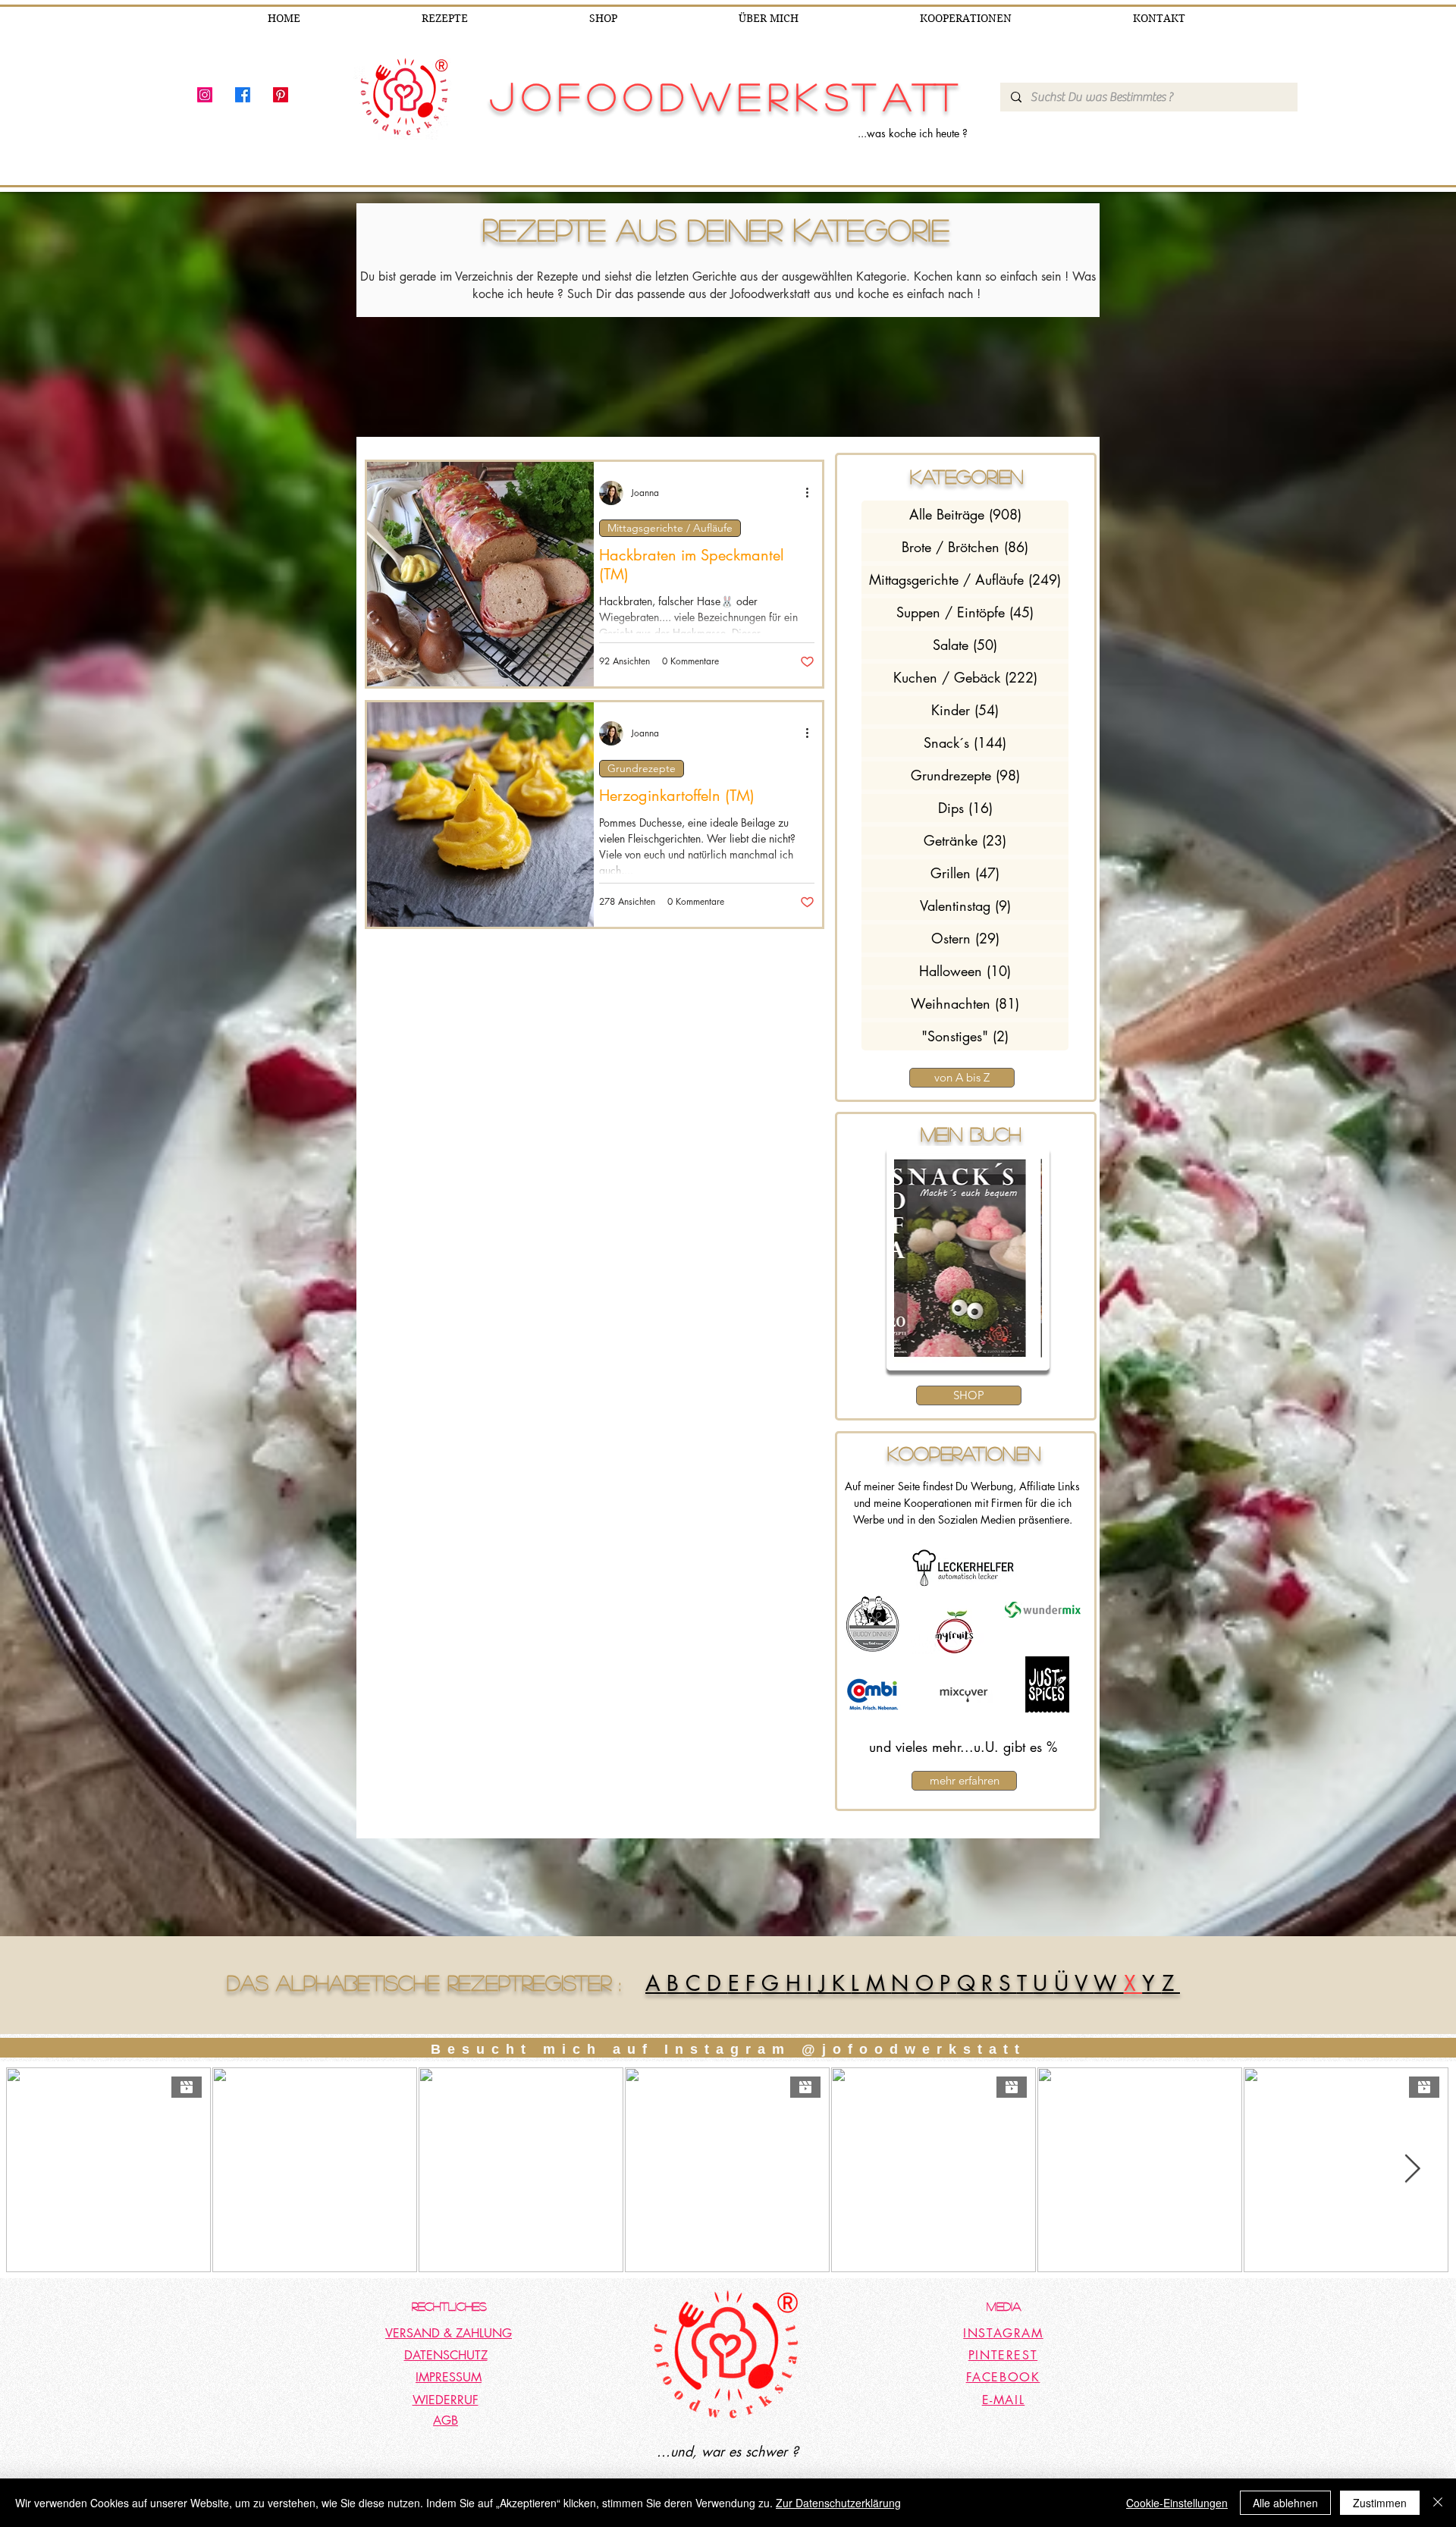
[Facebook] (243, 95)
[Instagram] (205, 95)
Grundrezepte (642, 768)
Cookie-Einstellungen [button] (1177, 2503)
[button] (968, 1258)
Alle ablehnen (1285, 2503)
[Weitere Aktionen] (812, 493)
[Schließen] (1438, 2503)
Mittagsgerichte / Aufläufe (670, 528)
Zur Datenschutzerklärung (838, 2503)
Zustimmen (1380, 2503)
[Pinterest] (281, 95)
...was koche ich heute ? (913, 133)
